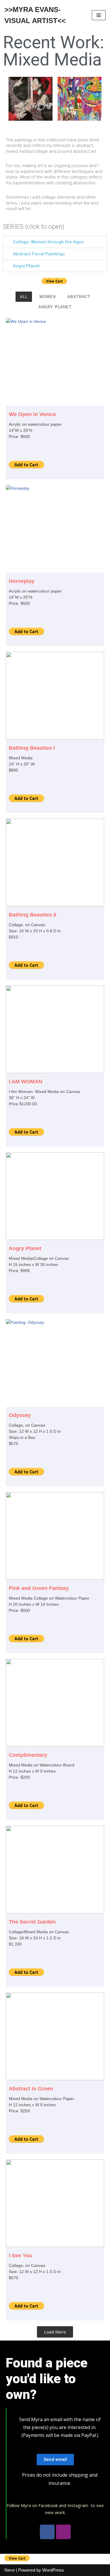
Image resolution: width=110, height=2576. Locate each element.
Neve (10, 2570)
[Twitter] (63, 2532)
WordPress (53, 2570)
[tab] (55, 242)
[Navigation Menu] (99, 15)
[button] (55, 2460)
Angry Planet (26, 266)
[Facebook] (47, 2532)
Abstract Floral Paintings (39, 254)
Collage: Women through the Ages (48, 242)
